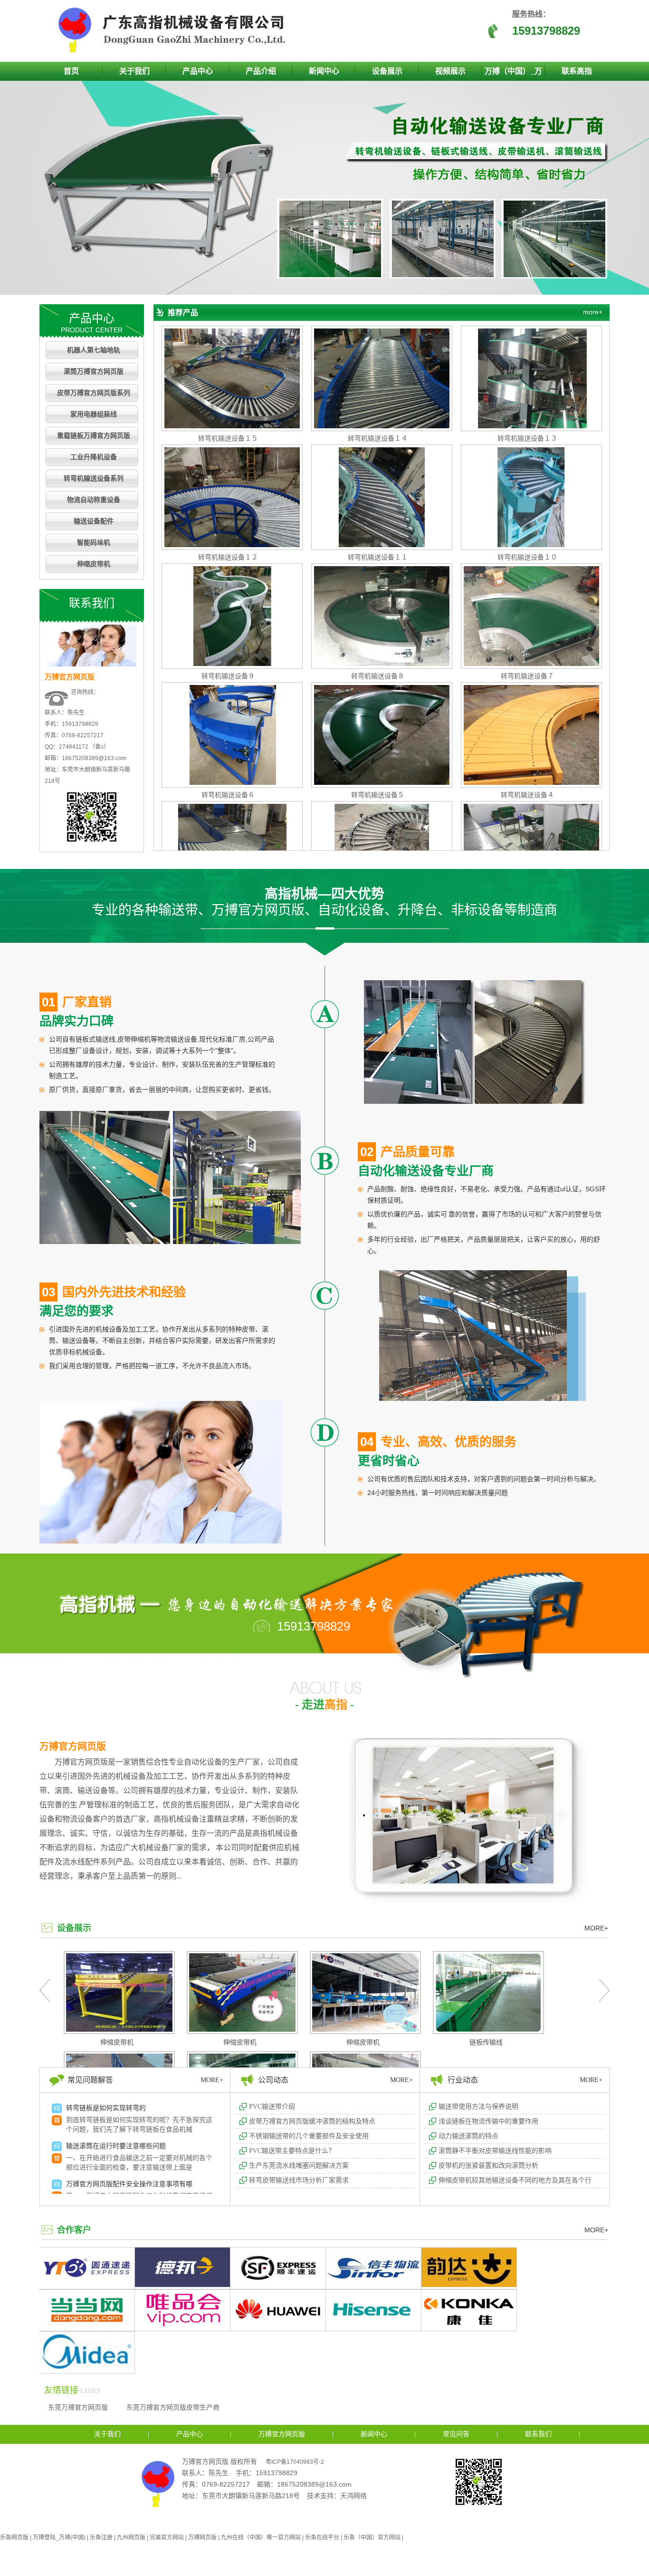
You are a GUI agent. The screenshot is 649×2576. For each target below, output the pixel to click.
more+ (593, 312)
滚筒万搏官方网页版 (94, 371)
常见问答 (456, 2434)
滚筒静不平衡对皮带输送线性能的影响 (495, 2151)
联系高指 (577, 71)
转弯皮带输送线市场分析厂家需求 (299, 2180)
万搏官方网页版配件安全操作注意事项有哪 (129, 2184)
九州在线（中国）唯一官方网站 (261, 2537)
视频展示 (450, 71)
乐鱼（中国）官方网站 (372, 2537)
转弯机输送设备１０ (527, 557)
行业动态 (463, 2080)
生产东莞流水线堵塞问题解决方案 (299, 2166)
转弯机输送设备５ (378, 795)
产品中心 (198, 71)
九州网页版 (131, 2537)
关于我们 (134, 71)
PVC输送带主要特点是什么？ (292, 2151)
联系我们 (538, 2434)
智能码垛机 (94, 543)
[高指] (175, 50)
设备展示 (387, 71)
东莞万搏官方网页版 (78, 2407)
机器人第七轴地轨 (94, 350)
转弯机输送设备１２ (228, 557)
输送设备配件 (94, 521)
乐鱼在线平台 (322, 2537)
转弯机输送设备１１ (378, 557)
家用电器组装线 (94, 414)
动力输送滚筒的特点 (468, 2136)
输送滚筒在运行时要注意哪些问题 (116, 2146)
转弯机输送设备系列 (94, 478)
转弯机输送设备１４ (378, 438)
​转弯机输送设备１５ (228, 438)
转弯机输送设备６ (228, 795)
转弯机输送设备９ (228, 676)
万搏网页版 (202, 2537)
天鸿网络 (353, 2496)
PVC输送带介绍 (272, 2107)
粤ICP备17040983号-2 (295, 2462)
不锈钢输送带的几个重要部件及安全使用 (309, 2136)
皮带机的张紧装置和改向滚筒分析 (488, 2166)
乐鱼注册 (101, 2537)
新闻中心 (324, 71)
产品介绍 (261, 71)
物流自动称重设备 (94, 500)
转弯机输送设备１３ (527, 438)
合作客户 (74, 2230)
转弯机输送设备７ (527, 676)
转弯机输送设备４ (527, 795)
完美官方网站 (167, 2537)
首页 (71, 71)
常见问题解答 (90, 2080)
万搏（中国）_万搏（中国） (513, 74)
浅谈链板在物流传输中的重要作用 (488, 2121)
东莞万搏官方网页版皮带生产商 (173, 2407)
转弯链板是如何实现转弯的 (106, 2108)
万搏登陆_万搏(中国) (59, 2537)
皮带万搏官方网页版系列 (94, 393)
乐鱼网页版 (14, 2537)
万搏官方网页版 (73, 1746)
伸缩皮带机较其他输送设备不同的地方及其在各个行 (515, 2180)
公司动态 (273, 2080)
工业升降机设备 (94, 457)
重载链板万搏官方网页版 (94, 436)
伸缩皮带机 (94, 564)
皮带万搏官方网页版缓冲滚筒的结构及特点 (312, 2121)
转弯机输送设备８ (378, 676)
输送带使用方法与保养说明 (478, 2107)
